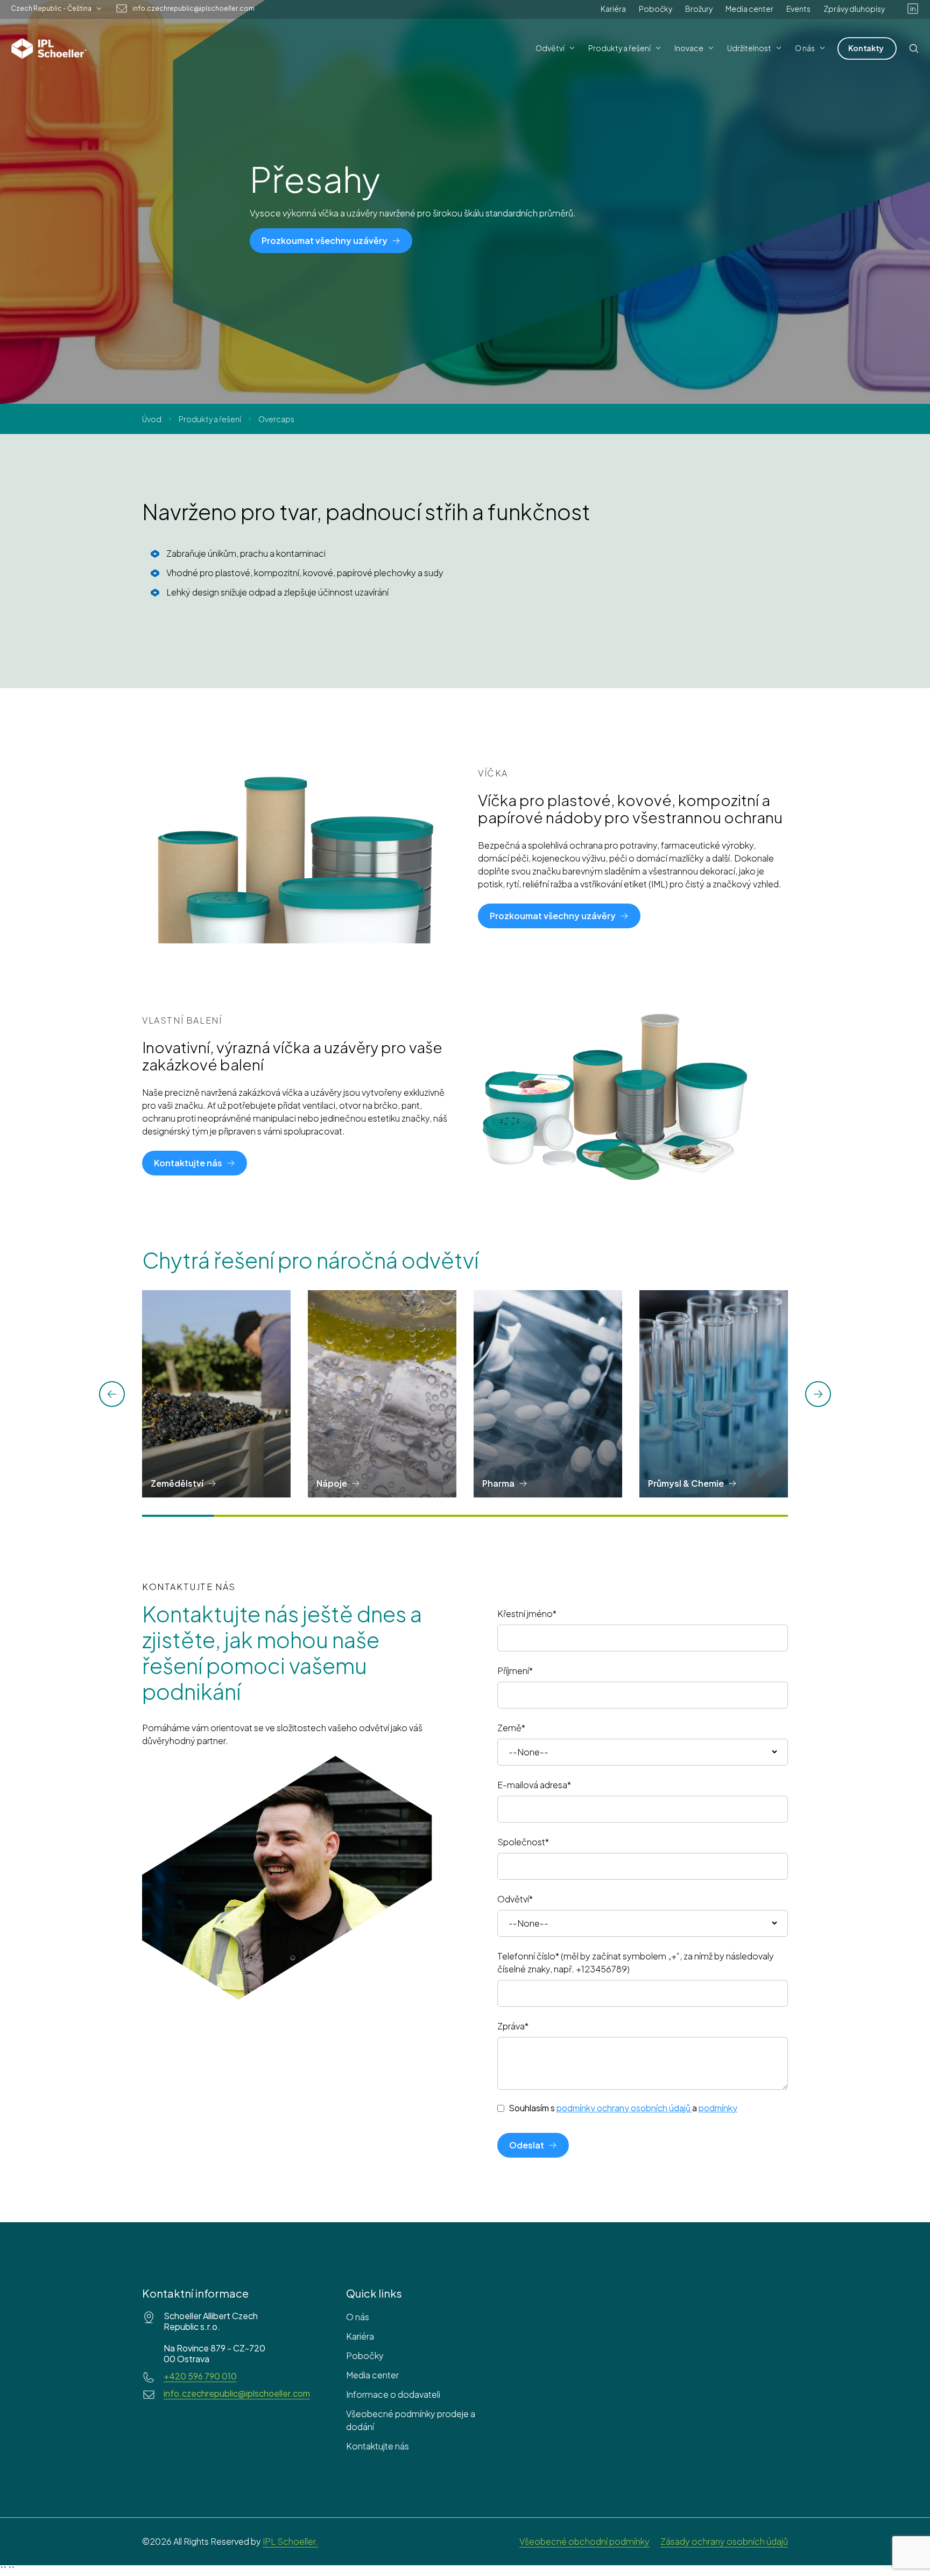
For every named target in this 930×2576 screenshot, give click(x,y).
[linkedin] (913, 9)
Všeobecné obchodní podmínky (584, 2541)
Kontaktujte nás (378, 2446)
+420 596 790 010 (200, 2376)
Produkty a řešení (210, 419)
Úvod (152, 419)
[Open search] (914, 48)
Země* (511, 1728)
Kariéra (613, 9)
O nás (358, 2317)
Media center (749, 9)
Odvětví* (515, 1899)
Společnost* (523, 1842)
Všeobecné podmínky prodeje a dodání (411, 2420)
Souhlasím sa (623, 2108)
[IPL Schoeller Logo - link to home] (49, 48)
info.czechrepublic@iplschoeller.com (193, 9)
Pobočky (656, 9)
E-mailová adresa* (534, 1785)
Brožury (699, 9)
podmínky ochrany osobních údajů (623, 2108)
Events (798, 9)
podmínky (718, 2108)
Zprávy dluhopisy (854, 9)
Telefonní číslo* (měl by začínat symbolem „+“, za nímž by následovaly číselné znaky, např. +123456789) (636, 1962)
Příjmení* (515, 1671)
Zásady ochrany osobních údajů (724, 2541)
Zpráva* (513, 2026)
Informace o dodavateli (393, 2394)
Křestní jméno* (527, 1613)
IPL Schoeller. (290, 2541)
